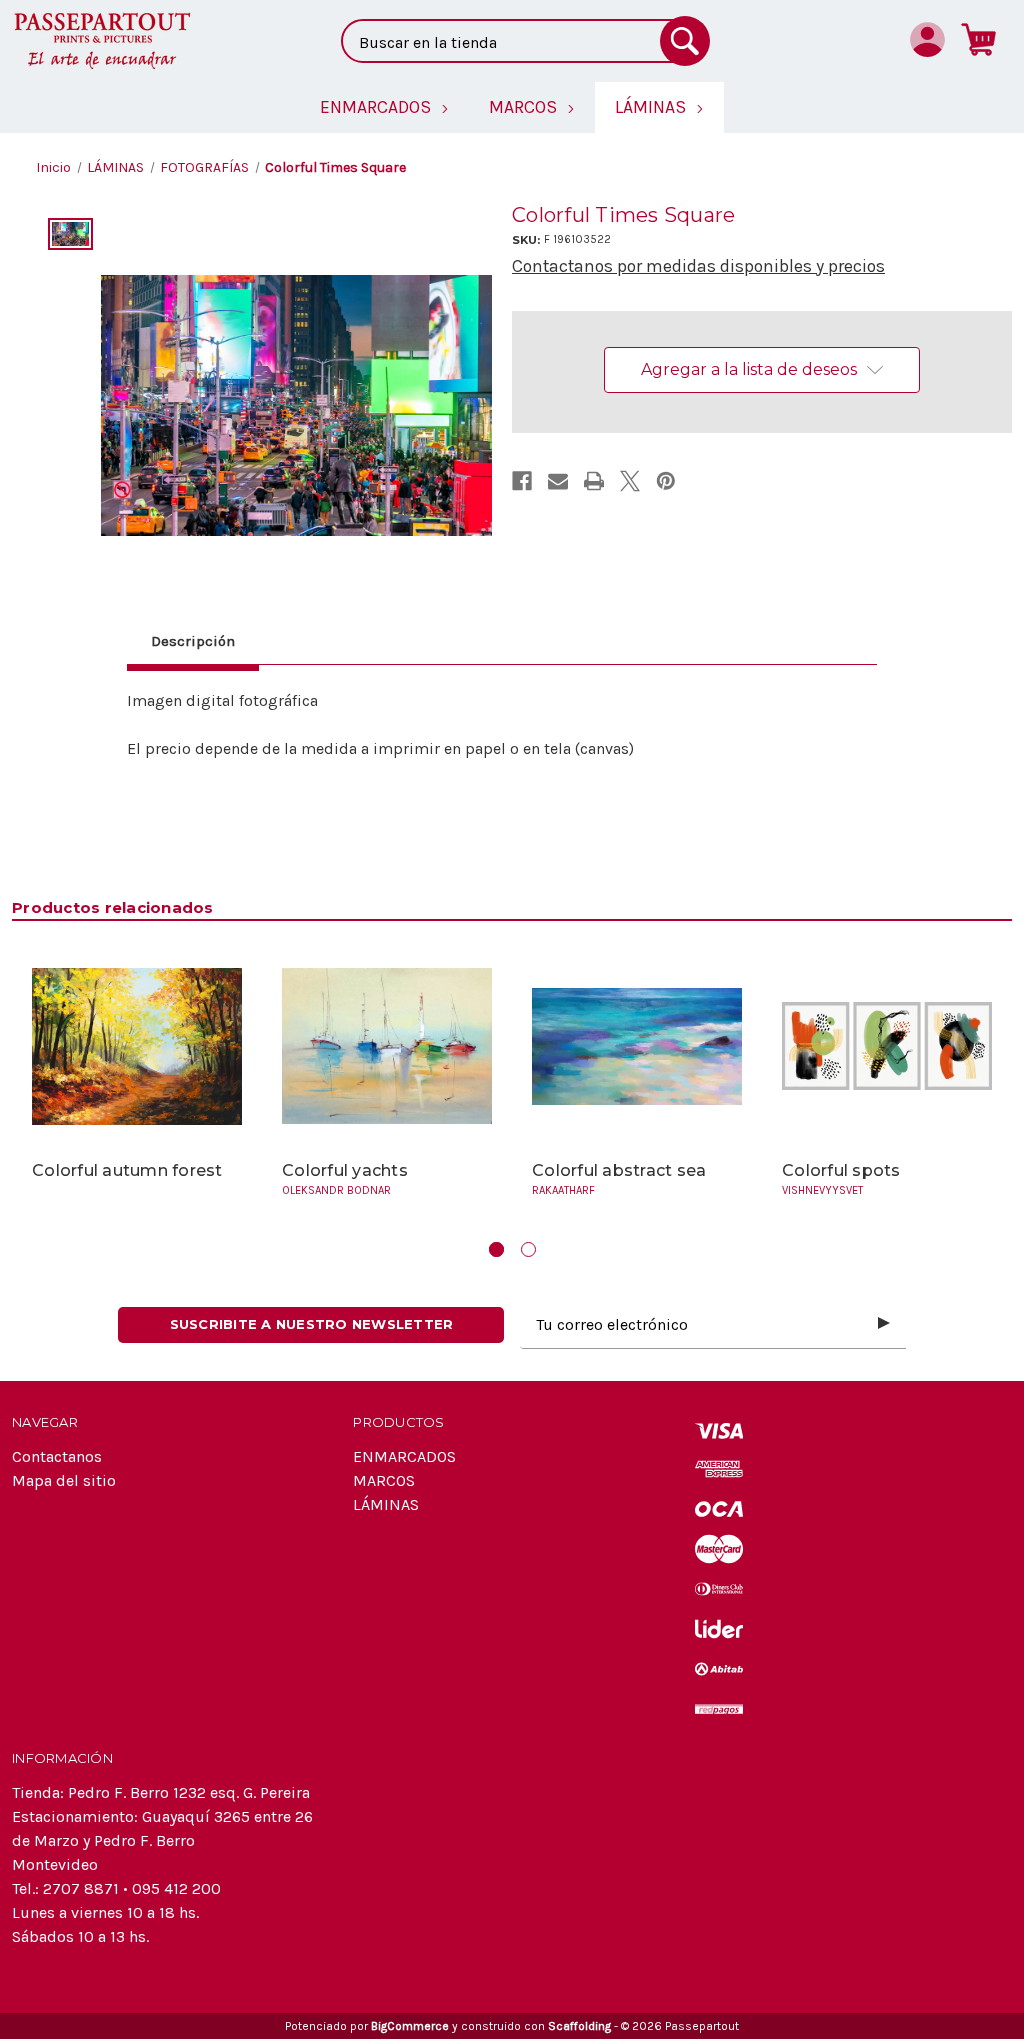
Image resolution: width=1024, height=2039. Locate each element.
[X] (630, 481)
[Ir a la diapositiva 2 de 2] (528, 1249)
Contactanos (57, 1456)
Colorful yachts (345, 1170)
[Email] (558, 481)
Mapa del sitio (64, 1480)
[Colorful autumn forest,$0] (137, 1046)
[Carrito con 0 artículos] (978, 39)
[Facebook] (522, 481)
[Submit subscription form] (884, 1324)
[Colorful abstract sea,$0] (637, 1046)
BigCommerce (410, 2026)
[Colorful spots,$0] (887, 1046)
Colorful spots (841, 1170)
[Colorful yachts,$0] (387, 1046)
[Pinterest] (666, 481)
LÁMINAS (386, 1504)
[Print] (594, 481)
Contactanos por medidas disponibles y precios (698, 266)
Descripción (193, 641)
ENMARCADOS (404, 1456)
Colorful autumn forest (127, 1170)
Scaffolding (579, 2026)
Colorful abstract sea (619, 1170)
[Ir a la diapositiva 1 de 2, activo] (496, 1249)
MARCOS (384, 1480)
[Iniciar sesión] (927, 39)
